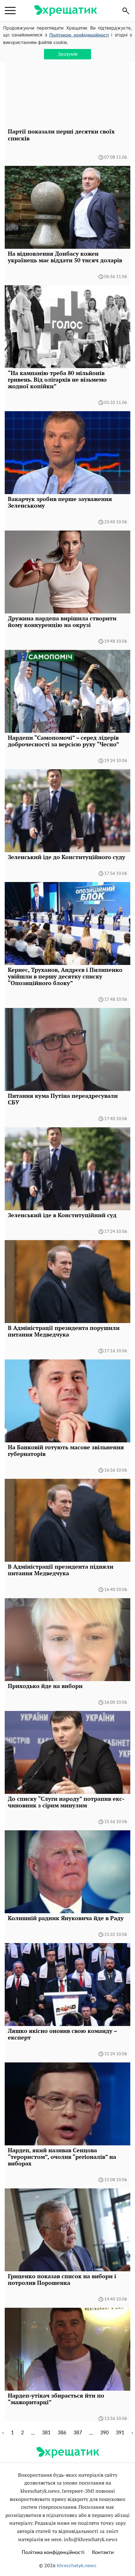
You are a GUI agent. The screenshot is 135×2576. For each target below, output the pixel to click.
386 (62, 2433)
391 (120, 2433)
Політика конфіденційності (53, 2552)
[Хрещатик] (65, 11)
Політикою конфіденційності (79, 35)
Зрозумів (68, 54)
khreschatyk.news (77, 2566)
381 (46, 2433)
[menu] (10, 11)
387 (78, 2433)
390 (104, 2433)
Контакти (103, 2552)
